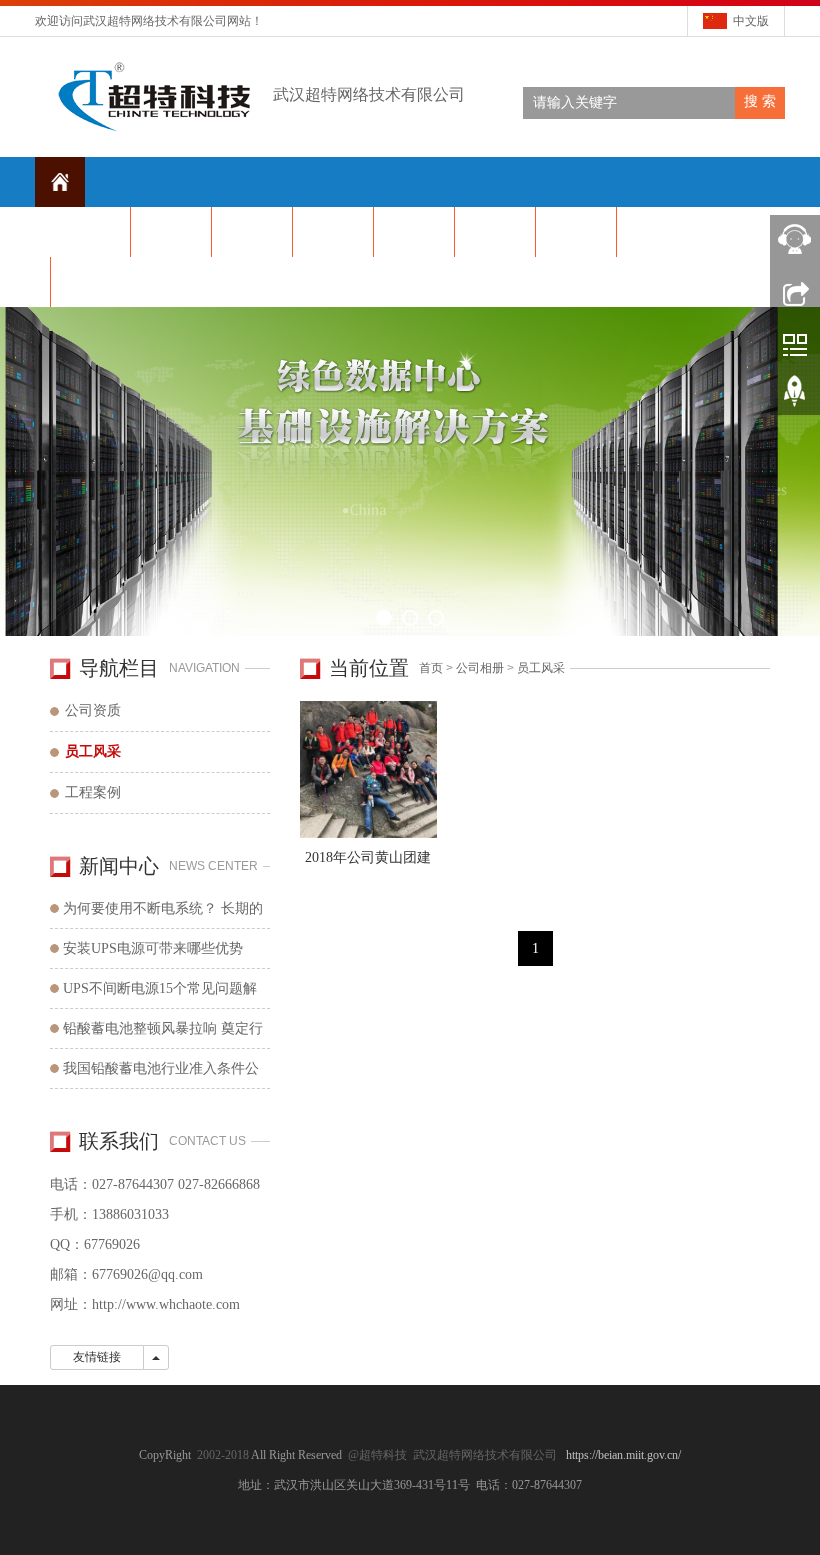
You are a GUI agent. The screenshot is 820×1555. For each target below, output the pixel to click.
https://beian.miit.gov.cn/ (623, 1455)
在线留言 (657, 231)
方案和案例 (576, 231)
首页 (431, 668)
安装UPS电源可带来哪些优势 (153, 948)
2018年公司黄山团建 (368, 857)
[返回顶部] (795, 398)
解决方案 (414, 231)
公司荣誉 (495, 231)
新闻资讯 (252, 231)
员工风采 (541, 668)
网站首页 (90, 231)
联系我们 (91, 281)
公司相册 (480, 668)
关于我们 (171, 231)
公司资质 (93, 710)
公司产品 (333, 231)
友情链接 (97, 1357)
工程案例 (93, 792)
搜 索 (760, 101)
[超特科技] (410, 471)
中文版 (751, 21)
